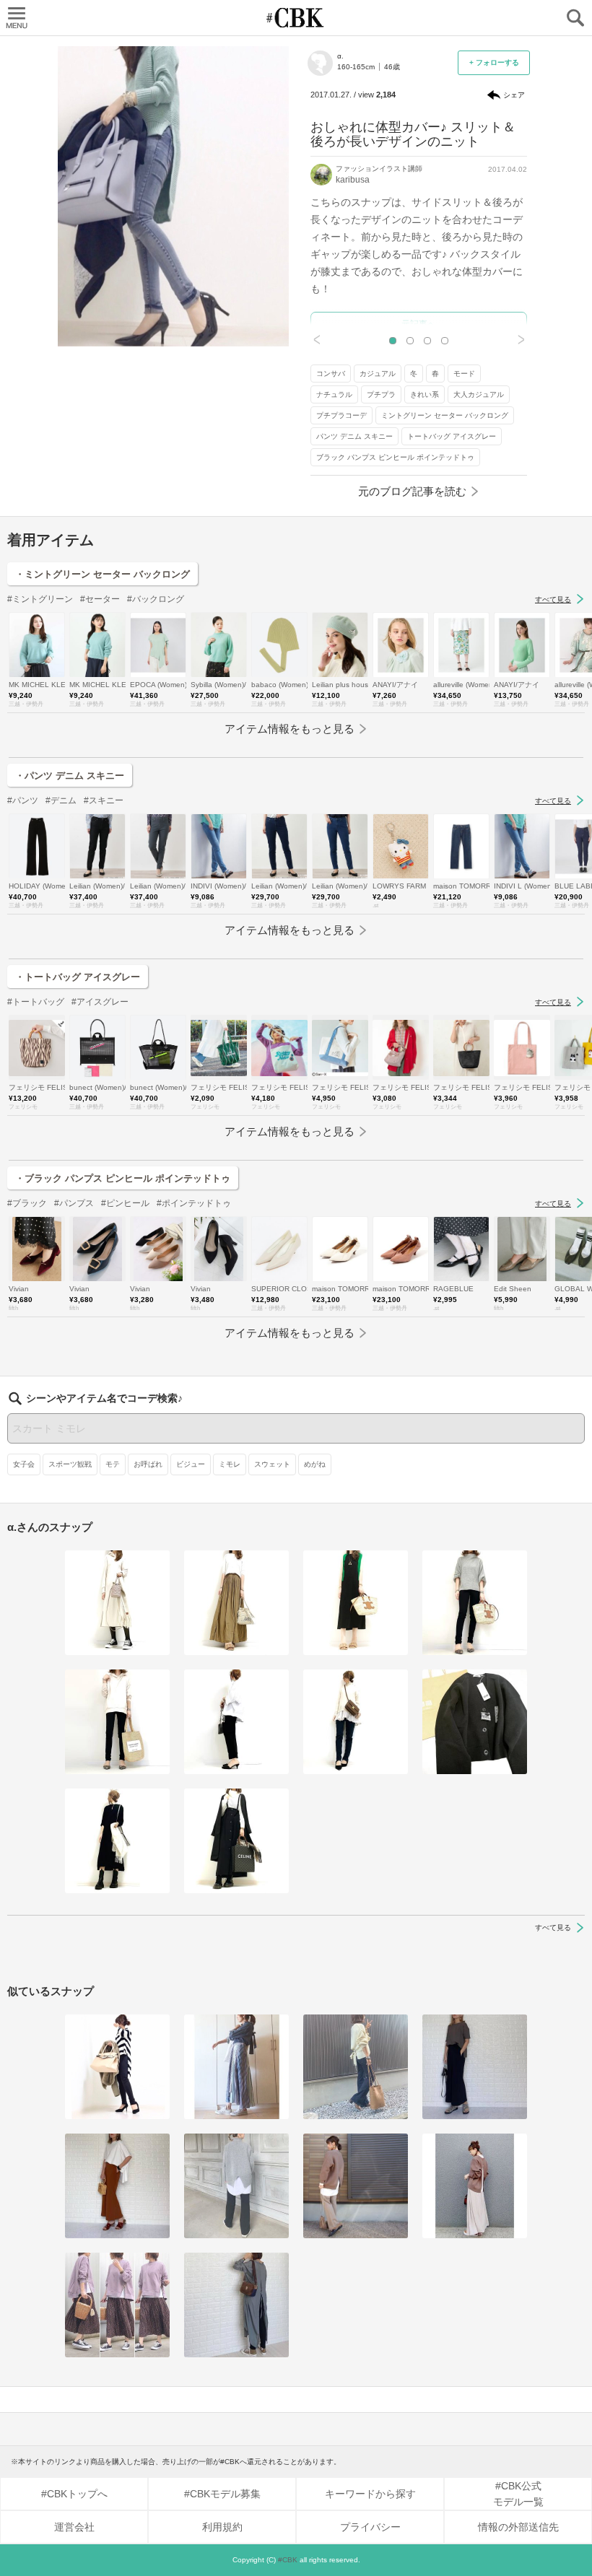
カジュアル (378, 374)
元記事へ (419, 324)
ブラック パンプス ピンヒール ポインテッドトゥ (395, 457)
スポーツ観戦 (70, 1464)
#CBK (288, 2560)
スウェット (272, 1464)
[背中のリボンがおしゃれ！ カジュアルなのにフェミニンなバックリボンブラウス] (236, 2067)
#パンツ (23, 800)
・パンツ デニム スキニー (70, 776)
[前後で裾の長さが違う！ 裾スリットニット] (117, 2067)
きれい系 (425, 394)
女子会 (24, 1464)
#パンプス (74, 1203)
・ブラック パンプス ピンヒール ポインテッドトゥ (123, 1178)
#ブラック (27, 1203)
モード (464, 374)
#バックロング (156, 599)
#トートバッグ (36, 1002)
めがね (315, 1464)
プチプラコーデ (341, 415)
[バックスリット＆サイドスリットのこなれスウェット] (117, 2305)
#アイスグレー (100, 1002)
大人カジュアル (479, 394)
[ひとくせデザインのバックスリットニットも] (236, 2186)
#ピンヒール (125, 1203)
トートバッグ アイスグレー (452, 436)
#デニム (61, 800)
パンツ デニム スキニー (354, 436)
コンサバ (331, 374)
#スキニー (104, 800)
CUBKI (296, 18)
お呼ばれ (148, 1464)
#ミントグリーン (40, 599)
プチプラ (381, 394)
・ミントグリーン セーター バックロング (103, 574)
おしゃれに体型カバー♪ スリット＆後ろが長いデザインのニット (413, 134)
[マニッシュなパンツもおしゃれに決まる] (356, 2067)
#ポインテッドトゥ (194, 1203)
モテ (113, 1464)
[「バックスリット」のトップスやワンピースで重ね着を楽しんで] (475, 2186)
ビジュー (191, 1464)
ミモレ (230, 1464)
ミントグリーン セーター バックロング (445, 415)
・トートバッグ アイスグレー (78, 977)
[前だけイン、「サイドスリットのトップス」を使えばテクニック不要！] (475, 2067)
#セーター (100, 599)
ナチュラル (334, 394)
